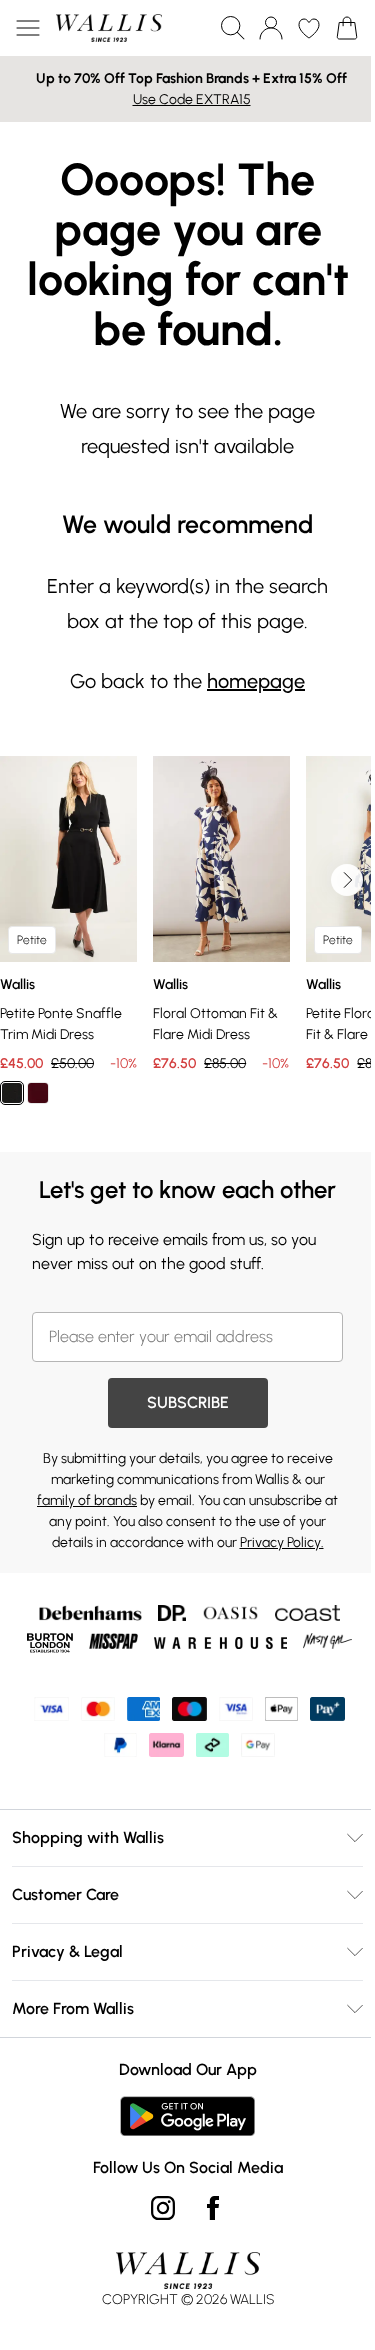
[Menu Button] (28, 28)
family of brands (87, 1500)
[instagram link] (163, 2208)
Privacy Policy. (282, 1542)
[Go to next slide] (347, 880)
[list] (187, 942)
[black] (12, 1093)
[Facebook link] (213, 2208)
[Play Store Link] (187, 2116)
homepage (256, 681)
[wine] (38, 1093)
